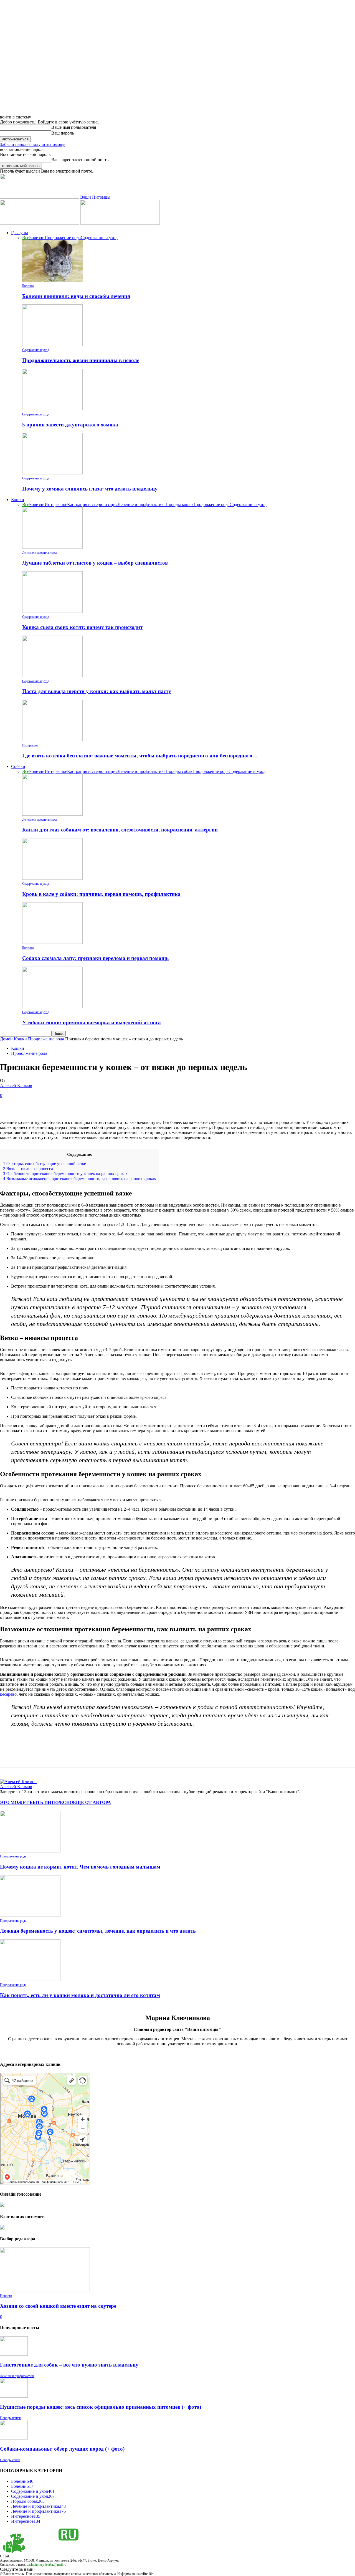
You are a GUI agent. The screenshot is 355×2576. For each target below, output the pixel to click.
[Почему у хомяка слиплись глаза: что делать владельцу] (52, 473)
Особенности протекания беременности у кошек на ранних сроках (65, 1173)
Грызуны (20, 233)
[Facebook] (9, 1104)
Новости (6, 2296)
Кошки (18, 500)
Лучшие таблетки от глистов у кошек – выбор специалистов (95, 563)
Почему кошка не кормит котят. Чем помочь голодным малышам (80, 1867)
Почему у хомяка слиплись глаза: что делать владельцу (90, 489)
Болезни (37, 238)
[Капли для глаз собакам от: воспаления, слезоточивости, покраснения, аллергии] (52, 814)
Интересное (56, 505)
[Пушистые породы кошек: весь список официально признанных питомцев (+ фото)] (14, 2396)
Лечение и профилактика (142, 505)
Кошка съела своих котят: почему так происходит (82, 627)
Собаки (18, 766)
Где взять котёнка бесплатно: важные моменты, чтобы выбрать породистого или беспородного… (140, 756)
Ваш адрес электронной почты (80, 160)
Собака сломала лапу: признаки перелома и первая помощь (95, 958)
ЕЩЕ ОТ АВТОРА (92, 1802)
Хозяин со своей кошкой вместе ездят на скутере (58, 2306)
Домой (6, 1039)
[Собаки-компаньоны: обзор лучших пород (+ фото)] (14, 2438)
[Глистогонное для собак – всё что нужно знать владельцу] (14, 2354)
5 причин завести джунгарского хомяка (70, 425)
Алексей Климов (16, 1085)
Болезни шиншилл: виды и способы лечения (76, 296)
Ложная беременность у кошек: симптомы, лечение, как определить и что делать (98, 1931)
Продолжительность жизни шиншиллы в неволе (81, 360)
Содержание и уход (99, 238)
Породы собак (179, 771)
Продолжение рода (63, 238)
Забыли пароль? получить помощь (33, 144)
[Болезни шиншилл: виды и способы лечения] (52, 280)
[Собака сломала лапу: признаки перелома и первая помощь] (52, 942)
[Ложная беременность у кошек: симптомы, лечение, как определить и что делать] (30, 1915)
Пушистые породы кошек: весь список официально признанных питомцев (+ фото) (101, 2407)
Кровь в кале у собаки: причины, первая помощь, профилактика (101, 894)
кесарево (8, 1694)
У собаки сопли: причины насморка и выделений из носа (92, 1022)
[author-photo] (18, 1782)
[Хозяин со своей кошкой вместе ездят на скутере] (45, 2290)
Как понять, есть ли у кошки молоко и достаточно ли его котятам (80, 1995)
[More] (89, 1104)
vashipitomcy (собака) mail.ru (46, 2565)
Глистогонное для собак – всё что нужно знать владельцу (69, 2365)
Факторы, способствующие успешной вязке (45, 1163)
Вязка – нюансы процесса (28, 1168)
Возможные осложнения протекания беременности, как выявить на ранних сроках (80, 1178)
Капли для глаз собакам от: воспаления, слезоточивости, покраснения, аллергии (120, 830)
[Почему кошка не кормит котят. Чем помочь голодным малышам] (30, 1851)
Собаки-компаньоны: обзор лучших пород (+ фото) (62, 2449)
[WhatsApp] (69, 1104)
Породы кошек (180, 505)
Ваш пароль (63, 133)
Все (26, 238)
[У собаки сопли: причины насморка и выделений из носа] (52, 1007)
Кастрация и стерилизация (92, 505)
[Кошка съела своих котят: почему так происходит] (52, 611)
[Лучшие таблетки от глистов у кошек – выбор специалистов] (52, 547)
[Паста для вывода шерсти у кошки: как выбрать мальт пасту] (52, 676)
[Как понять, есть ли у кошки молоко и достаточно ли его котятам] (30, 1979)
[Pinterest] (49, 1104)
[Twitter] (29, 1104)
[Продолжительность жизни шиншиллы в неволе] (52, 344)
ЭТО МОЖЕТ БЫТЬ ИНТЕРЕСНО (36, 1802)
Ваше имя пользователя (74, 127)
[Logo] (40, 223)
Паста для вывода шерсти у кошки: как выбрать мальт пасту (97, 691)
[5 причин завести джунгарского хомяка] (52, 409)
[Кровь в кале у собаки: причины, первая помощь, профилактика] (52, 878)
